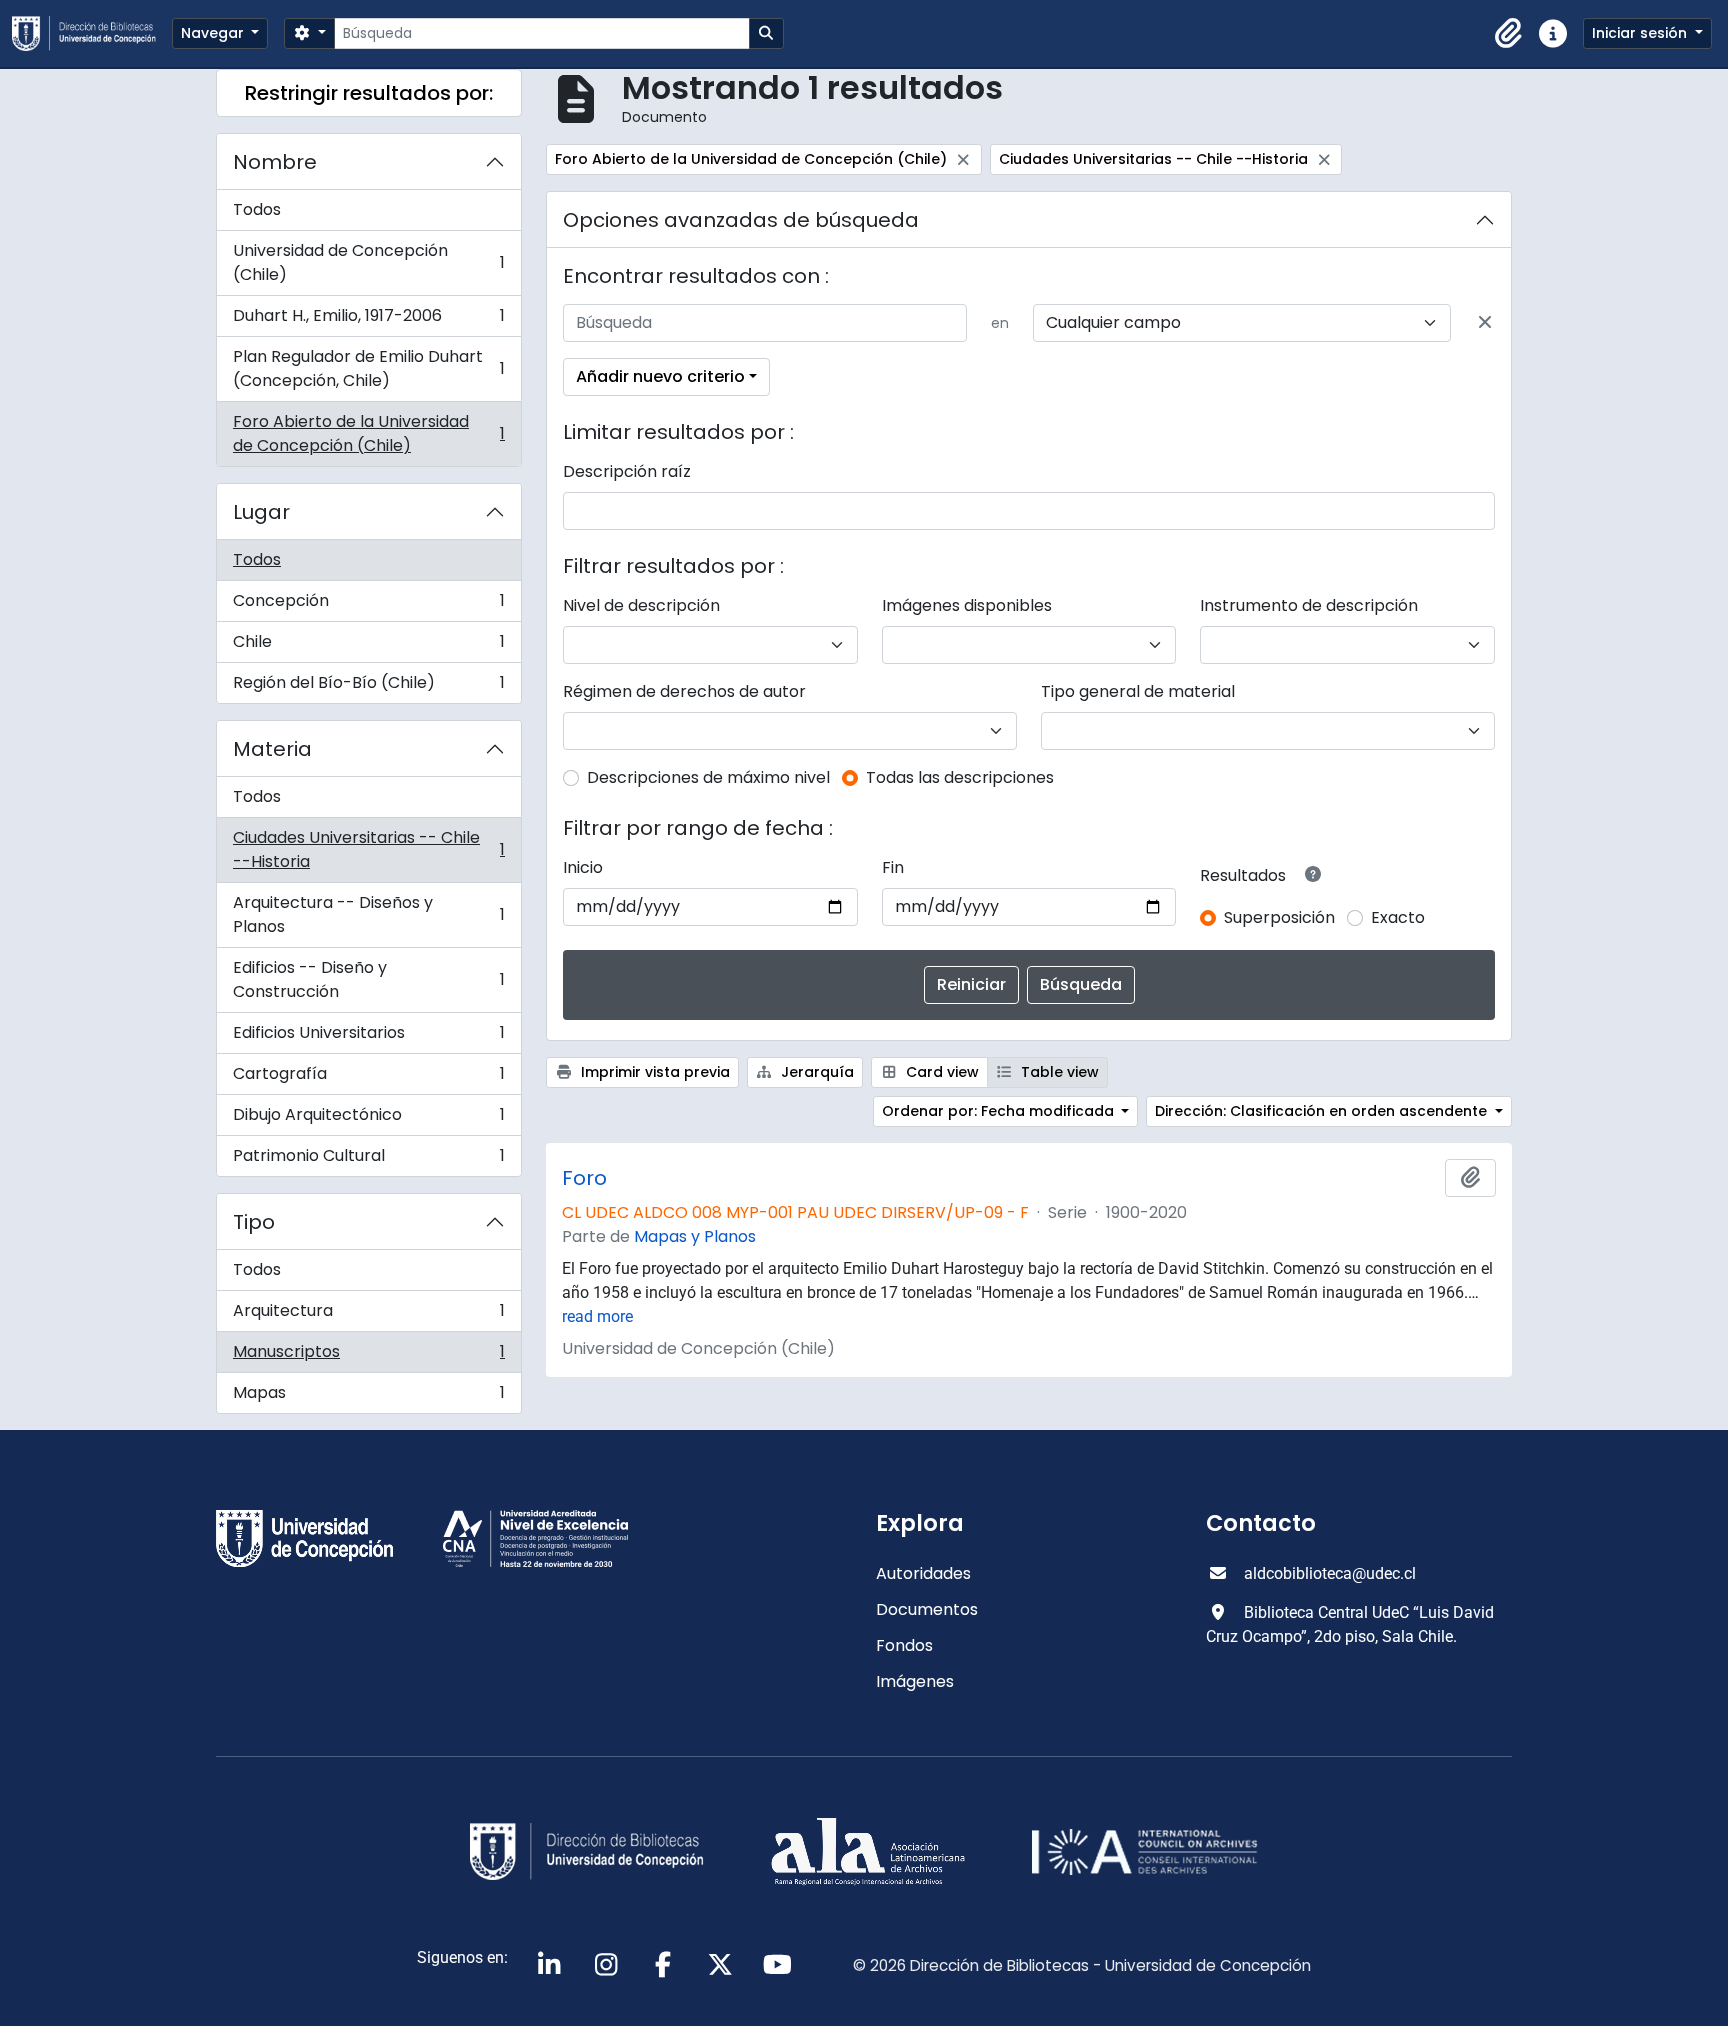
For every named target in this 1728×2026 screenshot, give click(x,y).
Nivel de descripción (641, 605)
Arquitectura (368, 1315)
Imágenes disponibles (967, 605)
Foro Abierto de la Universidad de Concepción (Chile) (368, 433)
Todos (257, 209)
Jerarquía (815, 1072)
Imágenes (915, 1681)
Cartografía (368, 1078)
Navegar (214, 33)
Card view (940, 1072)
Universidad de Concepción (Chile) (368, 262)
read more (597, 1316)
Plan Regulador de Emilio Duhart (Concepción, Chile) (368, 368)
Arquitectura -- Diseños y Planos (368, 914)
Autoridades (923, 1573)
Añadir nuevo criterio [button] (660, 376)
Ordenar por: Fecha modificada (1000, 1111)
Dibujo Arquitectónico (368, 1119)
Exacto (1398, 917)
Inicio (583, 867)
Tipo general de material (1138, 691)
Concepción (368, 605)
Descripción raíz (627, 471)
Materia (272, 749)
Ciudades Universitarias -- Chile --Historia (368, 849)
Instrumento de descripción (1309, 605)
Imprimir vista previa (653, 1072)
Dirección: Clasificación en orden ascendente (1323, 1111)
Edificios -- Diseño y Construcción (368, 979)
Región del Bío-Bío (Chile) (368, 687)
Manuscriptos (368, 1356)
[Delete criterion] (1485, 323)
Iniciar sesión (1641, 33)
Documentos (927, 1609)
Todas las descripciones (960, 777)
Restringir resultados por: (369, 93)
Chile (368, 646)
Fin (893, 867)
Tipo (254, 1222)
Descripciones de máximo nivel (708, 777)
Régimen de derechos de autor (684, 691)
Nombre (275, 162)
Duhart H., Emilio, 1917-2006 (368, 320)
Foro (584, 1178)
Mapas (368, 1397)
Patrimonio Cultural (368, 1160)
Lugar (261, 512)
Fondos (904, 1645)
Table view (1058, 1072)
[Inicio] (92, 33)
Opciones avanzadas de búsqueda (741, 220)
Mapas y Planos (695, 1236)
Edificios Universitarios (368, 1037)
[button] (1509, 34)
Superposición (1279, 917)
